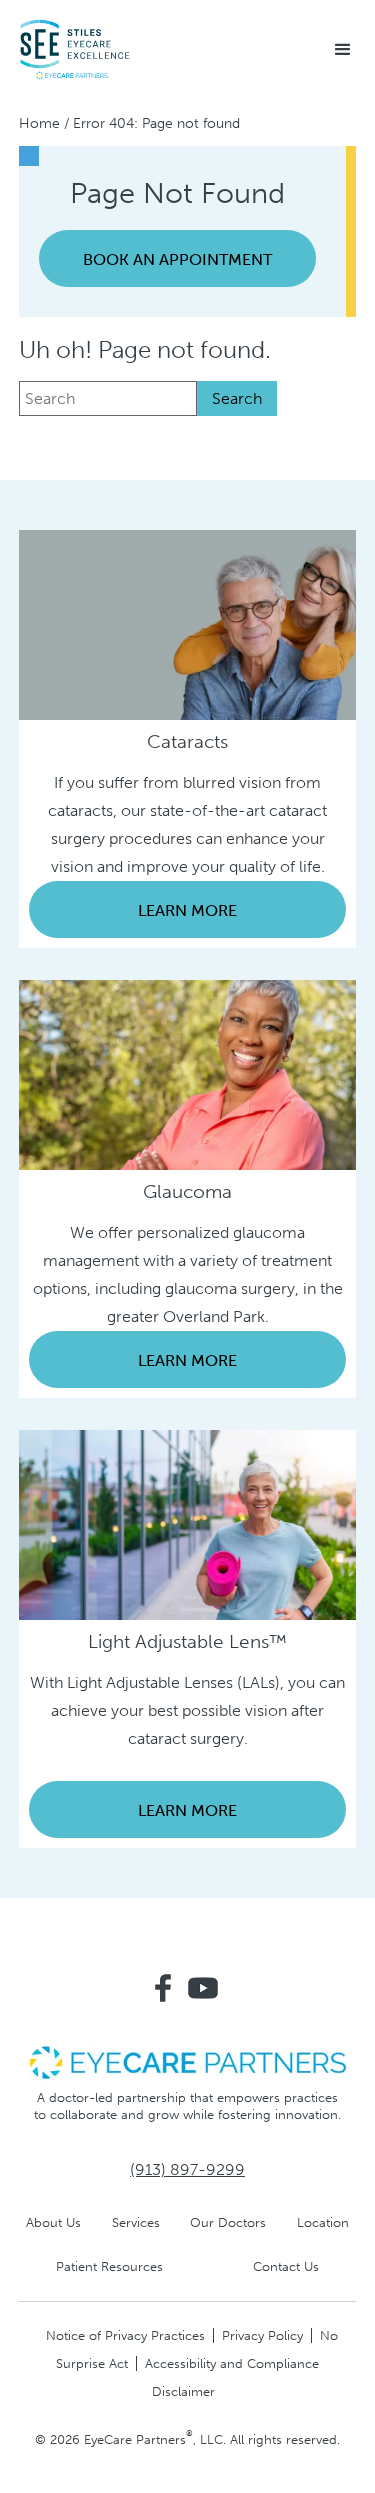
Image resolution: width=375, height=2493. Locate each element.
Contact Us (286, 2266)
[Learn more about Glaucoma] (188, 1073)
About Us (53, 2222)
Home (39, 123)
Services (136, 2222)
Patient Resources (109, 2266)
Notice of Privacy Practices (125, 2335)
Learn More (187, 910)
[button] (343, 50)
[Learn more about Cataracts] (188, 623)
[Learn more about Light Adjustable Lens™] (188, 1523)
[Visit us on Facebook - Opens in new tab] (163, 1988)
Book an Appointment (177, 259)
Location (323, 2222)
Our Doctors (228, 2222)
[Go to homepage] (75, 50)
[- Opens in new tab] (188, 2061)
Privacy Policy (262, 2335)
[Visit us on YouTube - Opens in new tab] (203, 1988)
